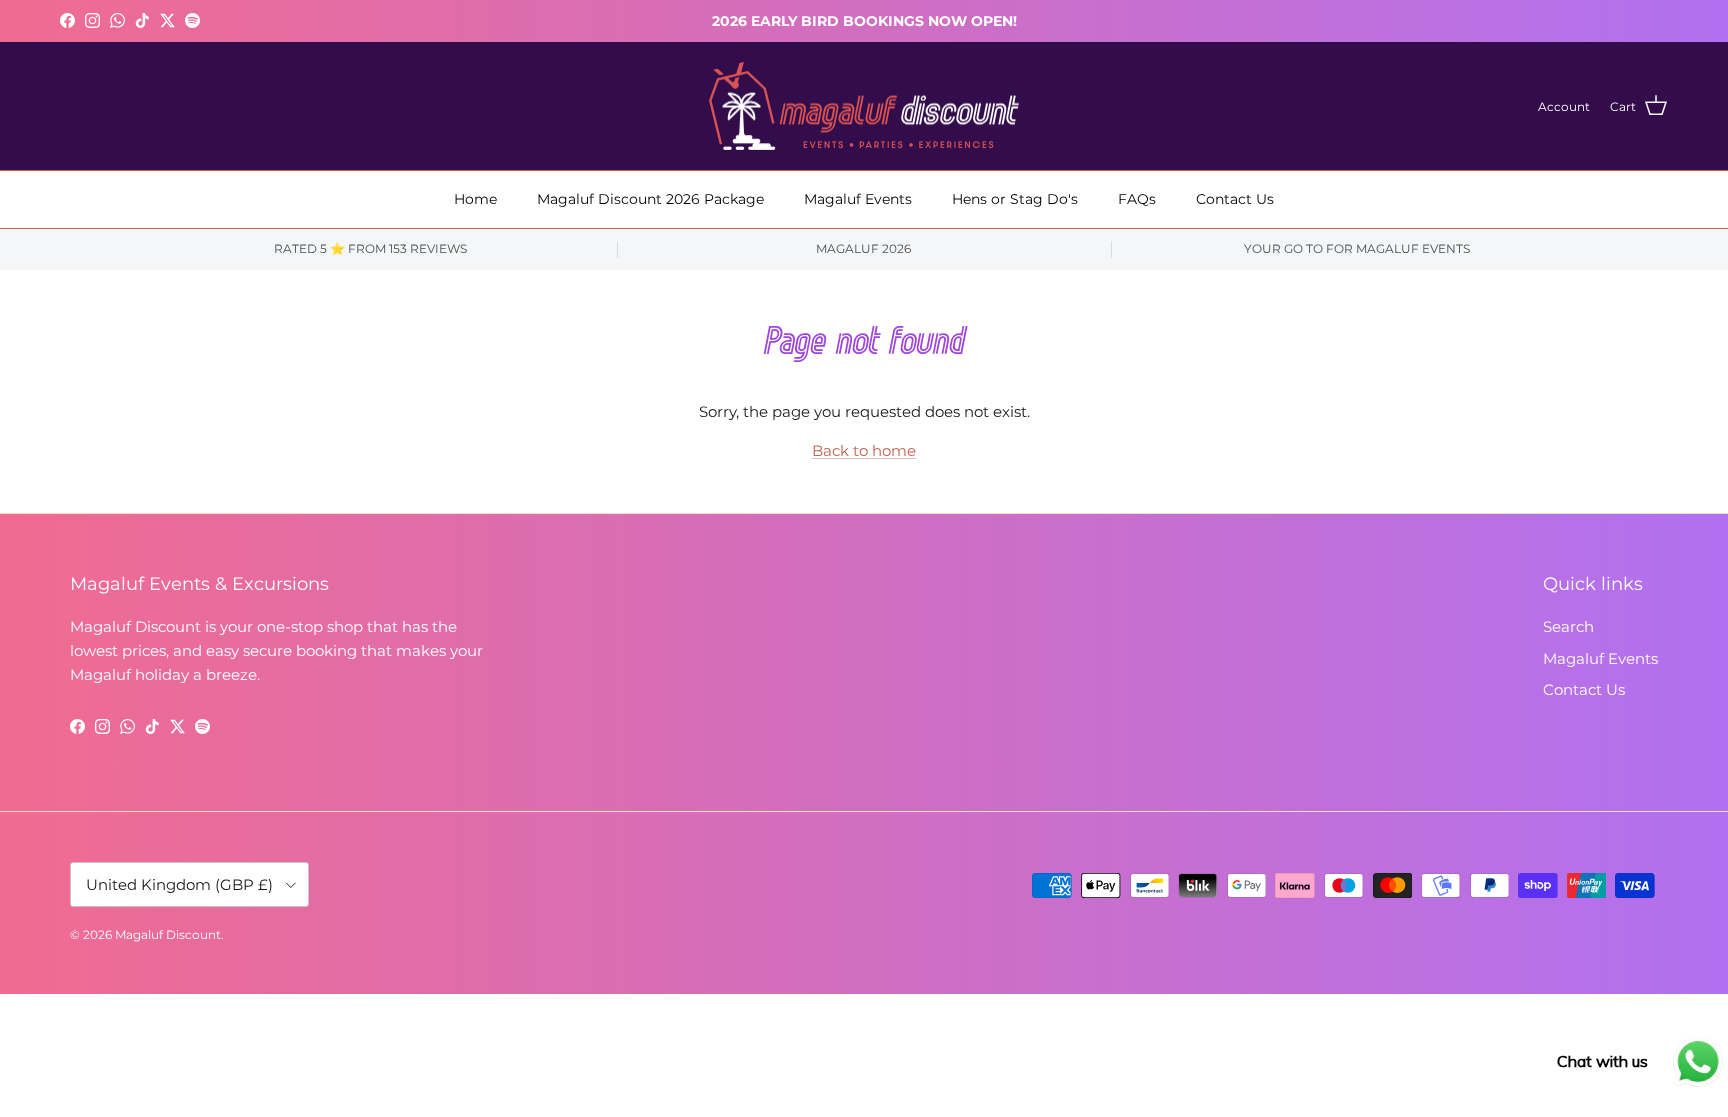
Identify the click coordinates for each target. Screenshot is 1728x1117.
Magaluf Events (858, 199)
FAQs (1137, 199)
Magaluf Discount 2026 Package (650, 199)
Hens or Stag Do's (1015, 199)
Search (1568, 626)
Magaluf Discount (168, 934)
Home (475, 199)
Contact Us (1235, 199)
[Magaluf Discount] (864, 106)
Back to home (864, 450)
